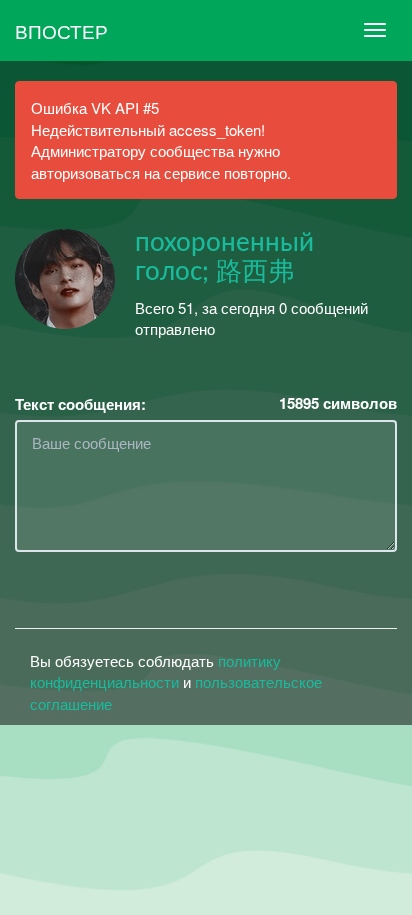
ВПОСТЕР (61, 30)
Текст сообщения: (80, 404)
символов (338, 403)
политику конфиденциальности (155, 671)
